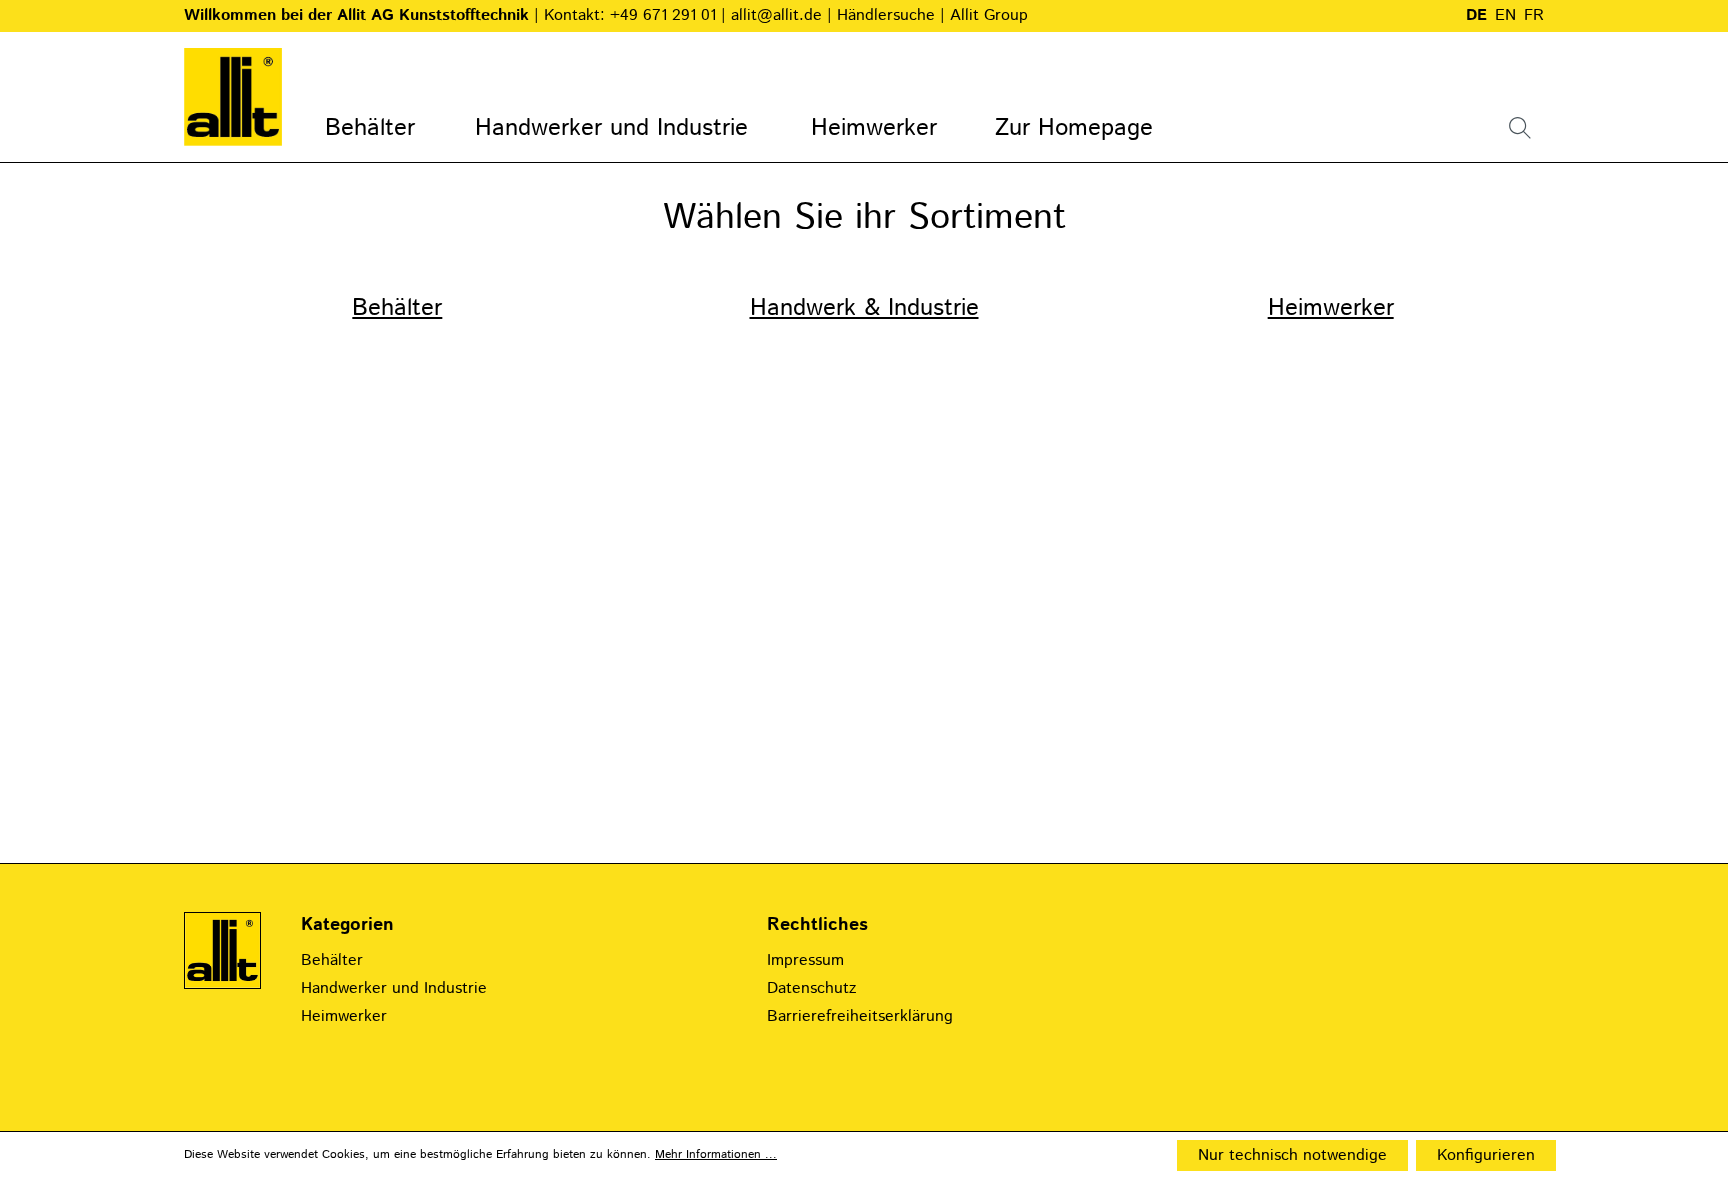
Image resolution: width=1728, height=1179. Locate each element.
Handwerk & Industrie (864, 308)
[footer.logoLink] (222, 950)
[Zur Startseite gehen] (233, 97)
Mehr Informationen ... (716, 1154)
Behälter (397, 308)
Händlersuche (888, 15)
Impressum (805, 960)
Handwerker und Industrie (394, 988)
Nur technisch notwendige (1292, 1155)
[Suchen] (1520, 127)
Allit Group (989, 15)
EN (1505, 15)
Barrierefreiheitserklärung (860, 1016)
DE (1476, 15)
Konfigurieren (1486, 1155)
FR (1534, 15)
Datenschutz (811, 988)
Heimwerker (1331, 308)
